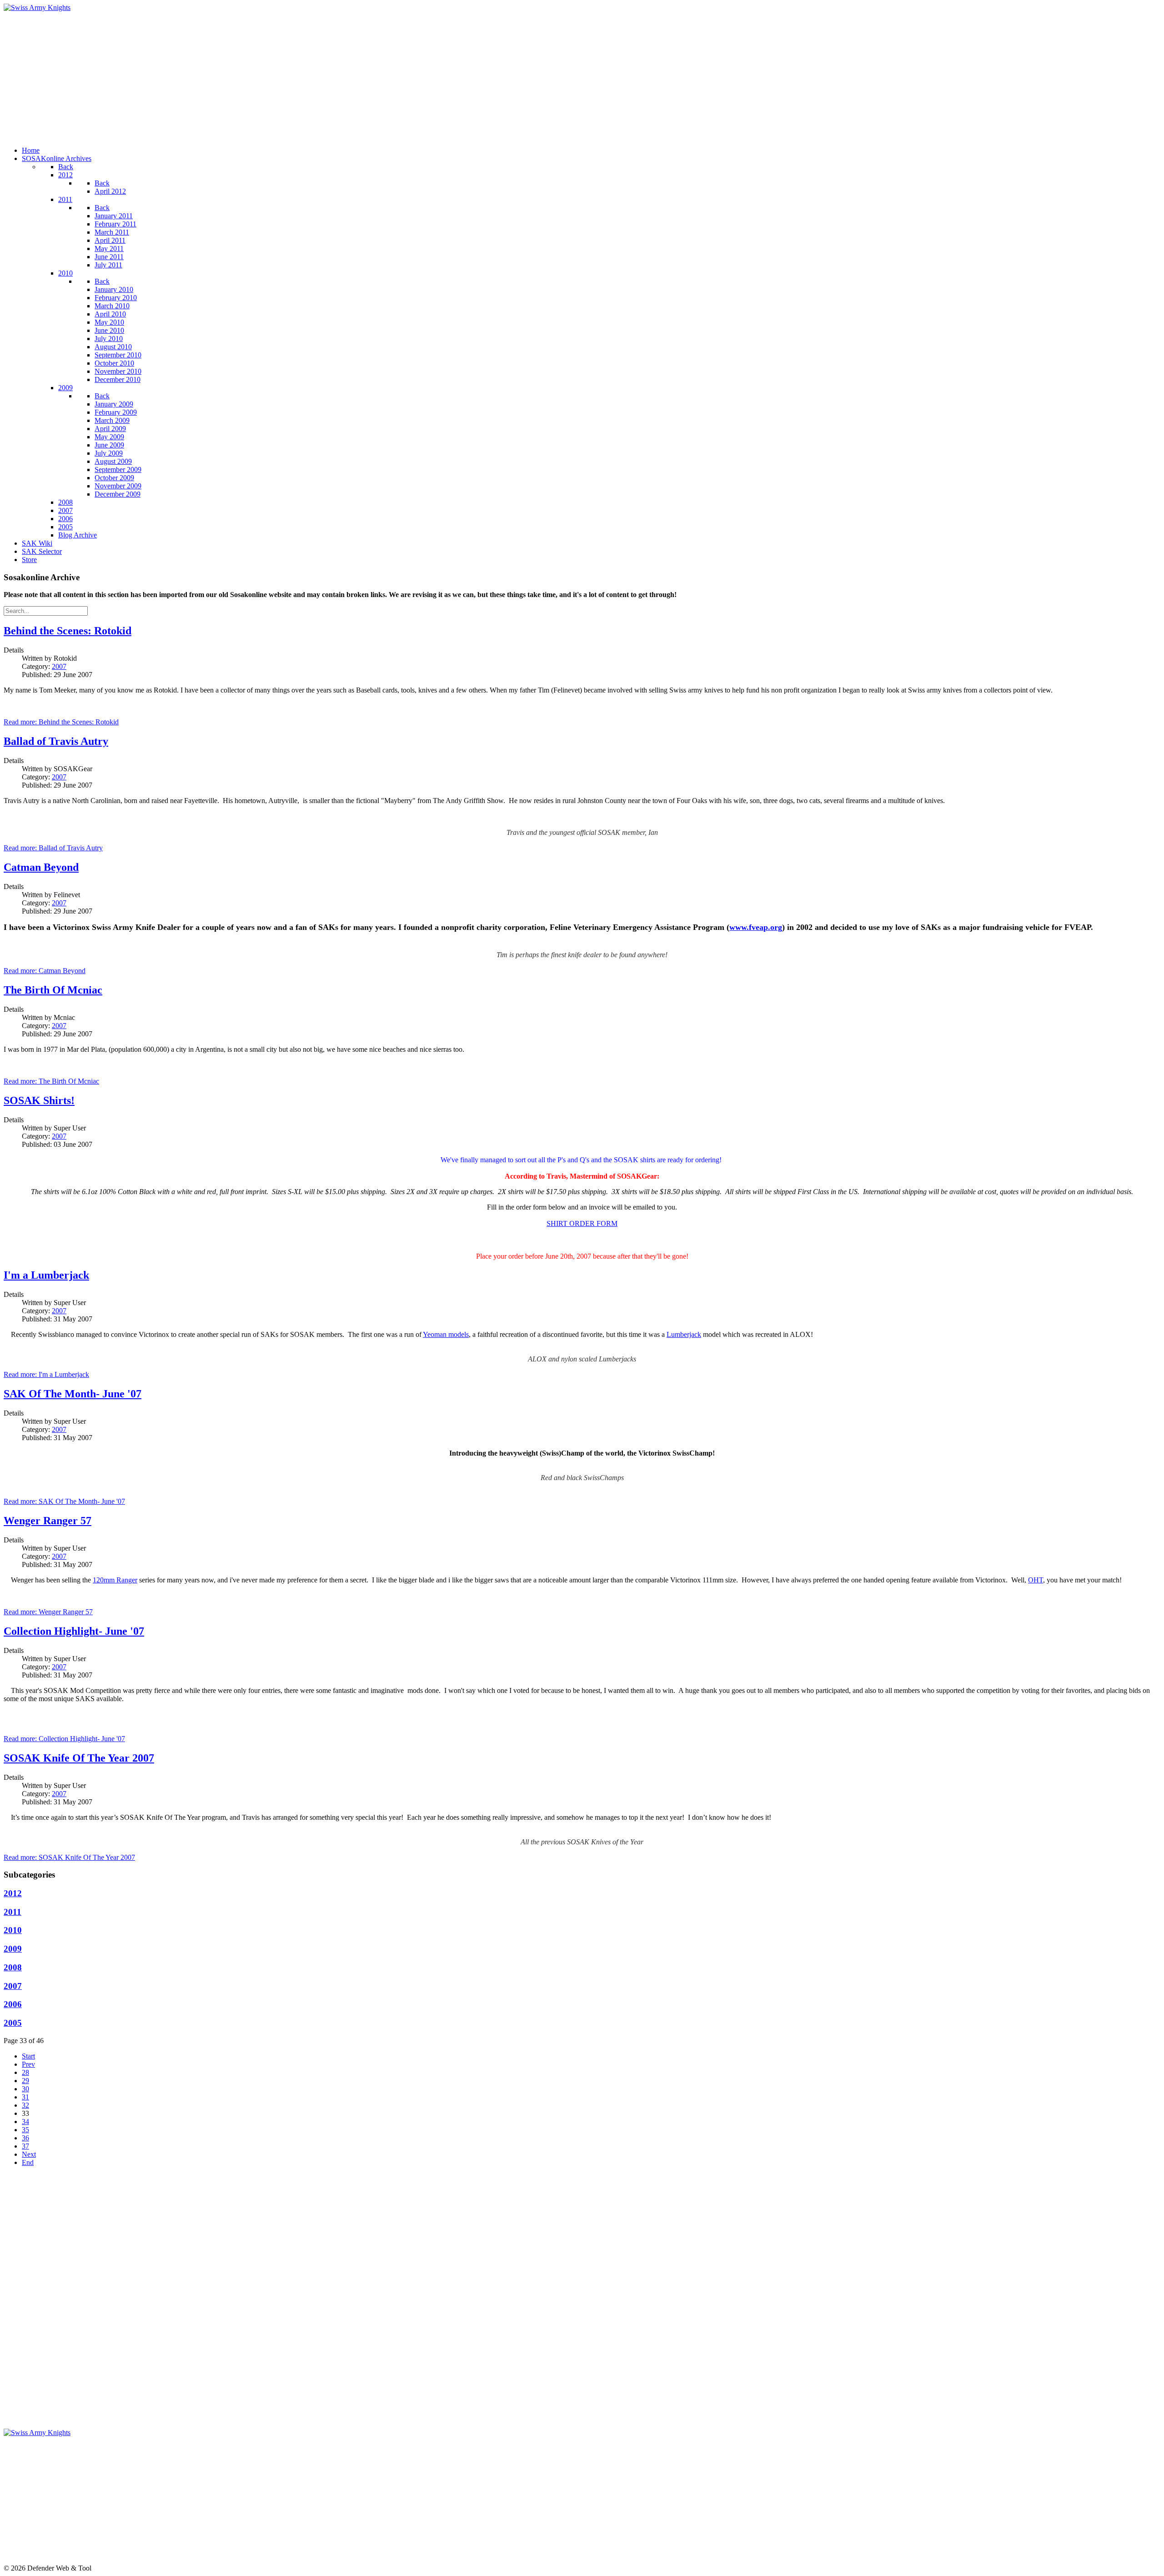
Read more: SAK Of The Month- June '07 (64, 1501)
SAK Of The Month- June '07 (73, 1394)
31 (25, 2097)
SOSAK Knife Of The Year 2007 (79, 1758)
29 (25, 2081)
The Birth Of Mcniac (53, 990)
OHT (1036, 1580)
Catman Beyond (41, 867)
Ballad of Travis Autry (56, 741)
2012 (13, 1893)
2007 (59, 666)
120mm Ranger (115, 1580)
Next (29, 2154)
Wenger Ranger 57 (48, 1521)
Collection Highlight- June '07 (74, 1631)
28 (25, 2072)
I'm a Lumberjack (46, 1275)
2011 (13, 1912)
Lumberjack (684, 1334)
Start (28, 2056)
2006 (13, 2004)
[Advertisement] (276, 75)
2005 (13, 2023)
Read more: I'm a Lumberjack (46, 1374)
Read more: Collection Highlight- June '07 (64, 1739)
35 (25, 2130)
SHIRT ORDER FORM (582, 1223)
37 (25, 2146)
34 (25, 2122)
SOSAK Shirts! (39, 1100)
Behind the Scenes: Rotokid (68, 631)
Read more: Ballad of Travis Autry (53, 848)
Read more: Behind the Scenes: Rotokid (61, 722)
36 (25, 2138)
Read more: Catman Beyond (45, 971)
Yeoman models (446, 1334)
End (28, 2162)
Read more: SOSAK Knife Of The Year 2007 (69, 1857)
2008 (13, 1967)
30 (25, 2089)
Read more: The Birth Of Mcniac (51, 1081)
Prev (28, 2064)
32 (25, 2105)
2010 (13, 1930)
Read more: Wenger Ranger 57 (48, 1612)
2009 (13, 1949)
